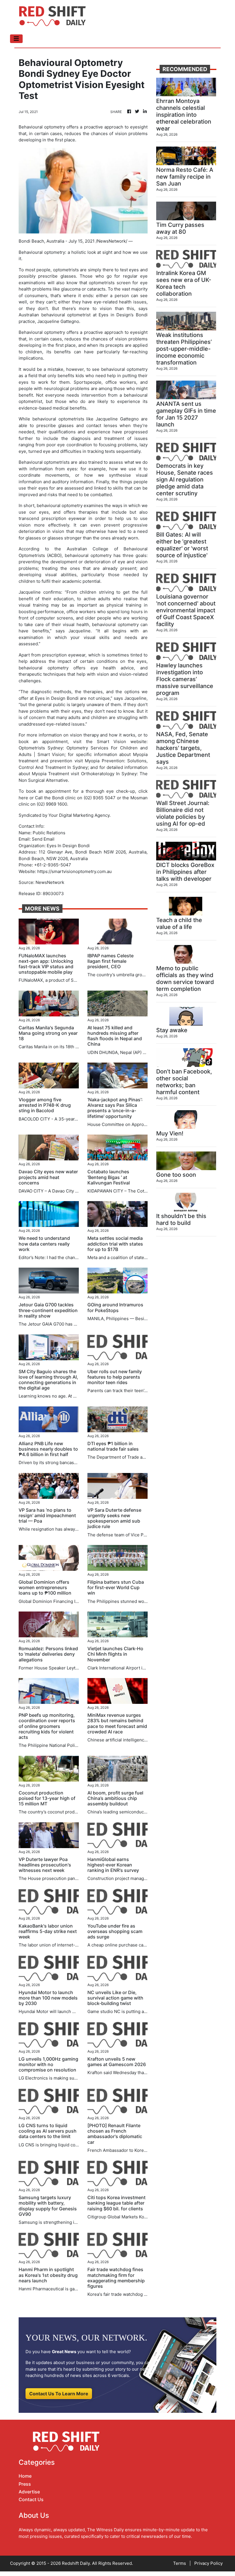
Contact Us (31, 2499)
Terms (180, 2563)
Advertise (29, 2492)
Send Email (43, 839)
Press (25, 2484)
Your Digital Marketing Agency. (80, 815)
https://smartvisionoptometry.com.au (75, 871)
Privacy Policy (208, 2563)
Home (25, 2476)
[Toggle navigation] (16, 39)
